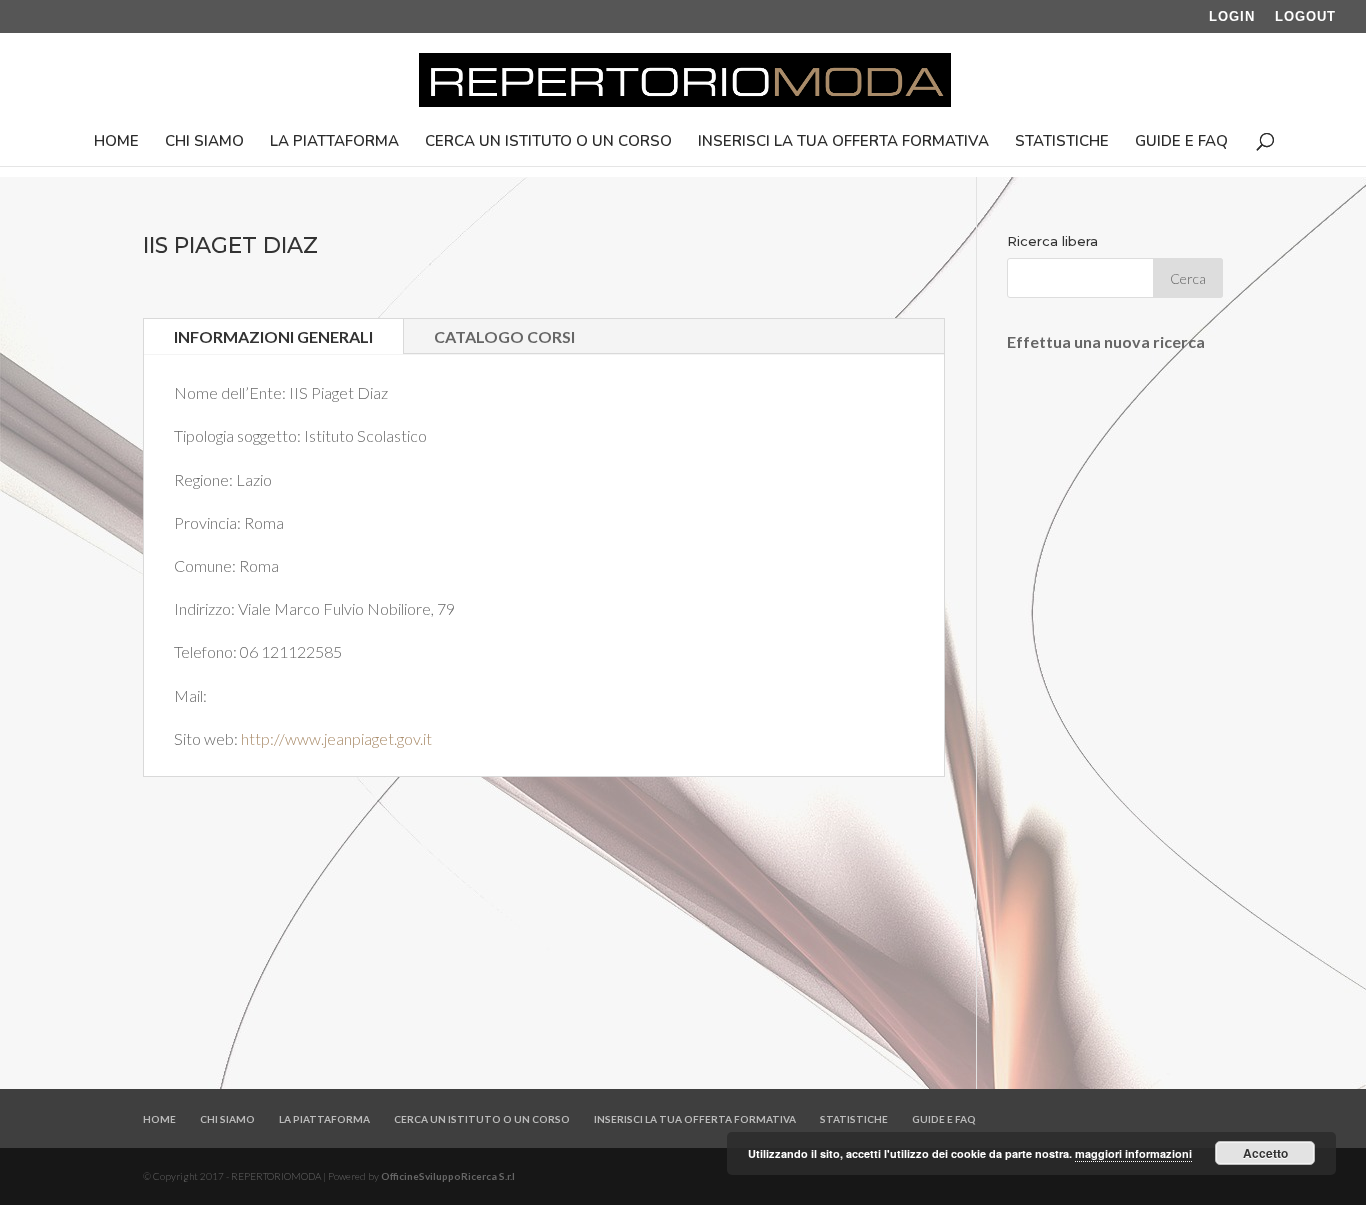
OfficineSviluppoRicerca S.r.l (448, 1176)
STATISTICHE (1062, 142)
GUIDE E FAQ (1181, 142)
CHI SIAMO (204, 142)
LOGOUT (1305, 17)
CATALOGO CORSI (504, 336)
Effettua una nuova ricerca (1106, 341)
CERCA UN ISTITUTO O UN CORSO (548, 142)
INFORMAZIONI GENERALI (273, 336)
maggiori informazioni (1133, 1153)
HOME (116, 142)
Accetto (1265, 1153)
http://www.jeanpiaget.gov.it (336, 738)
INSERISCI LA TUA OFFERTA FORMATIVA (843, 142)
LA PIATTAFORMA (334, 142)
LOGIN (1232, 17)
